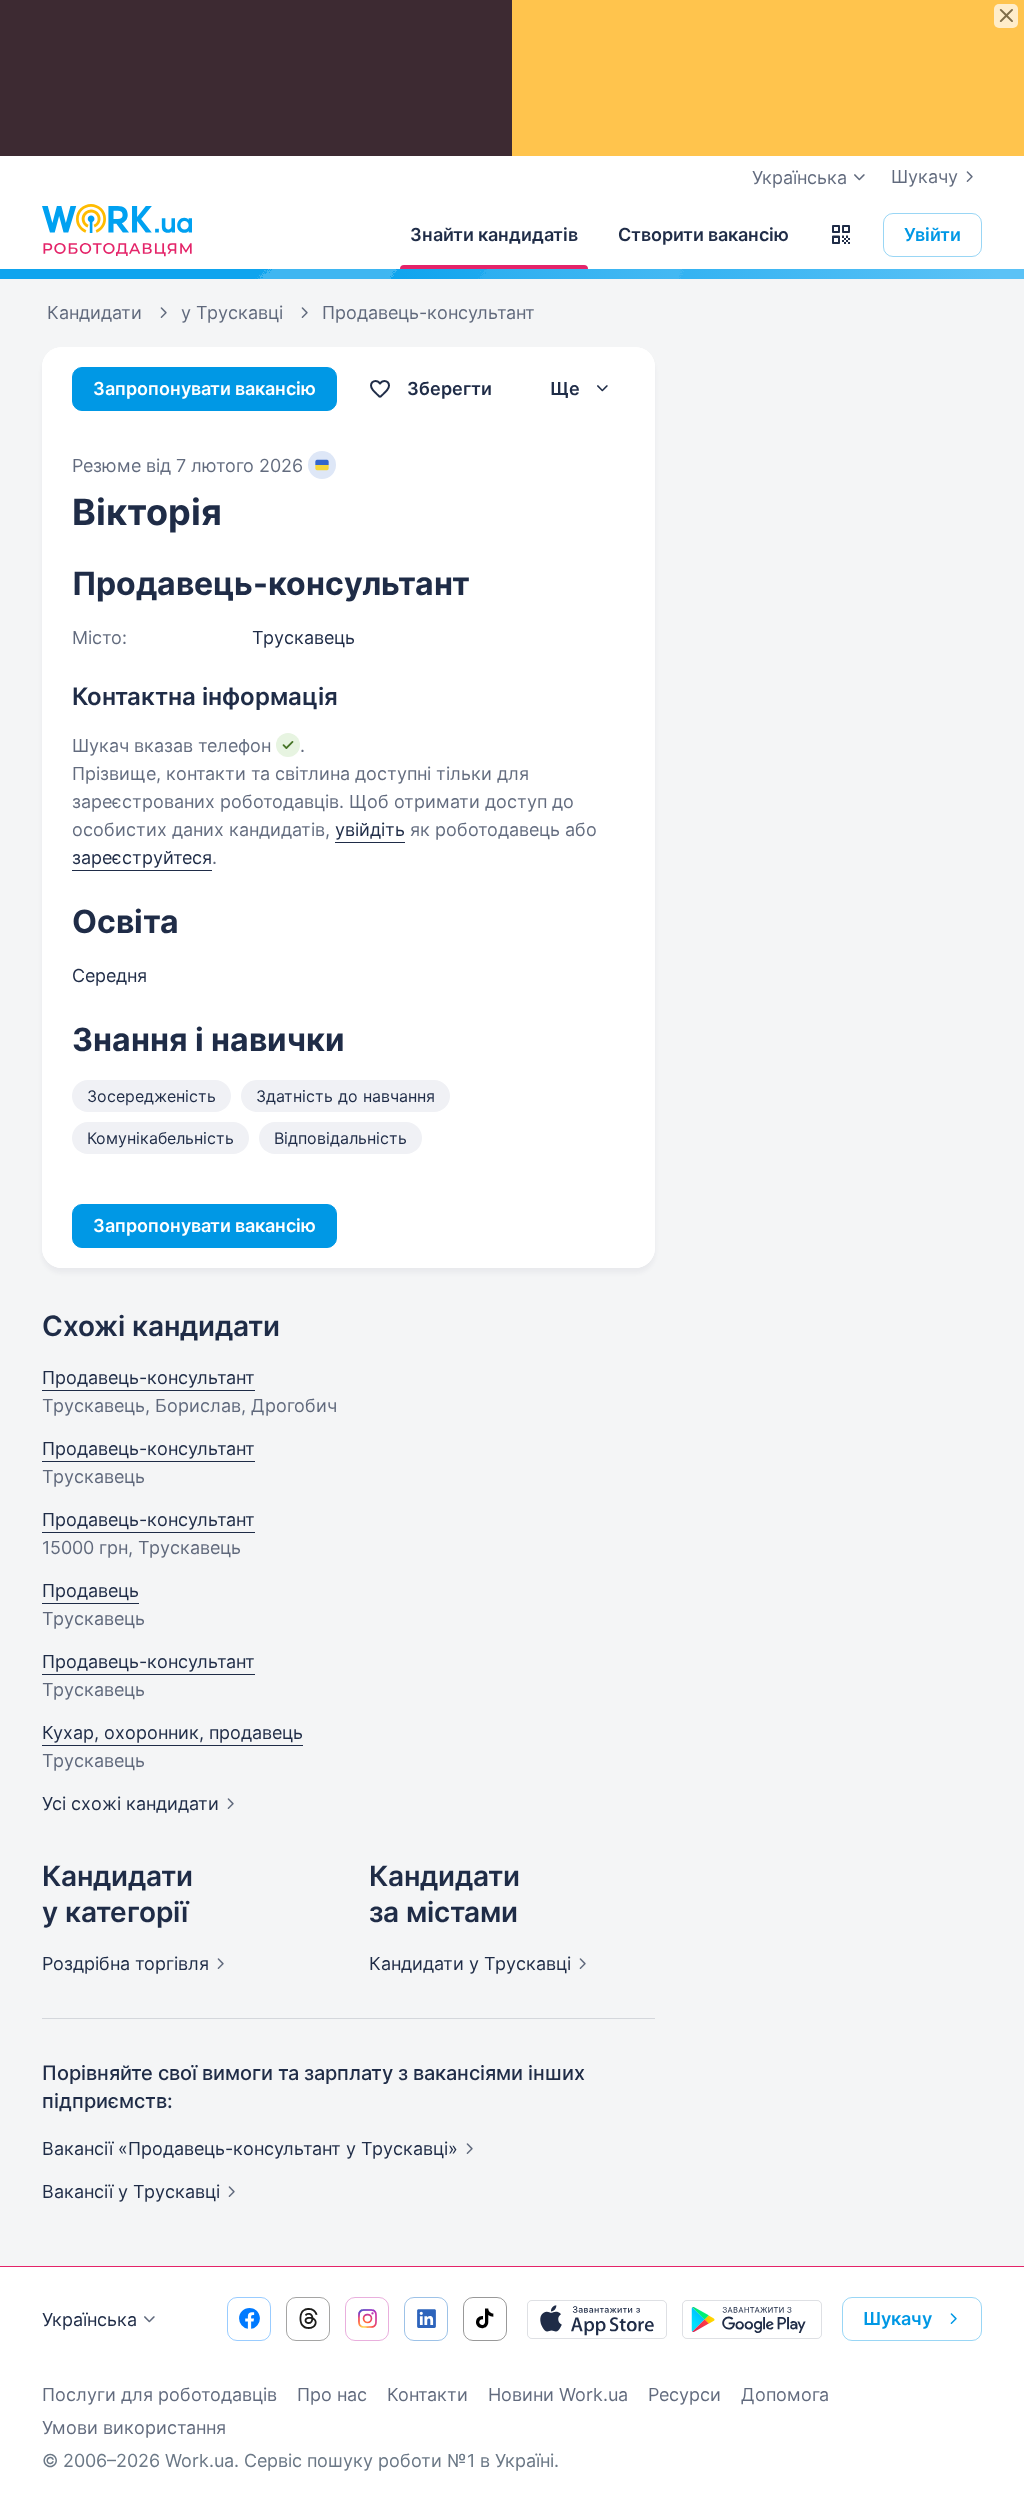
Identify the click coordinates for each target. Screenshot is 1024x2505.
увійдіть (370, 829)
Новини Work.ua (558, 2394)
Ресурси (684, 2394)
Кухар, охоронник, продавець (172, 1732)
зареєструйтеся (142, 857)
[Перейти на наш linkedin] (426, 2319)
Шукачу (924, 176)
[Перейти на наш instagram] (367, 2319)
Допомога (785, 2394)
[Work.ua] (117, 230)
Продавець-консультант (148, 1377)
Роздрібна (125, 1963)
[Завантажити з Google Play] (752, 2319)
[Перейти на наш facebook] (249, 2319)
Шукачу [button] (897, 2318)
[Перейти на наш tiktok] (485, 2319)
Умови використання (134, 2427)
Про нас (332, 2394)
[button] (841, 235)
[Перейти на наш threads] (308, 2319)
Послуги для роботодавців (159, 2394)
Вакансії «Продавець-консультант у (250, 2148)
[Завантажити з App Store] (597, 2319)
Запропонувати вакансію (204, 388)
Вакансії (131, 2191)
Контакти (427, 2394)
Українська (89, 2319)
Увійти (932, 234)
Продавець (90, 1590)
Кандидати (470, 1963)
